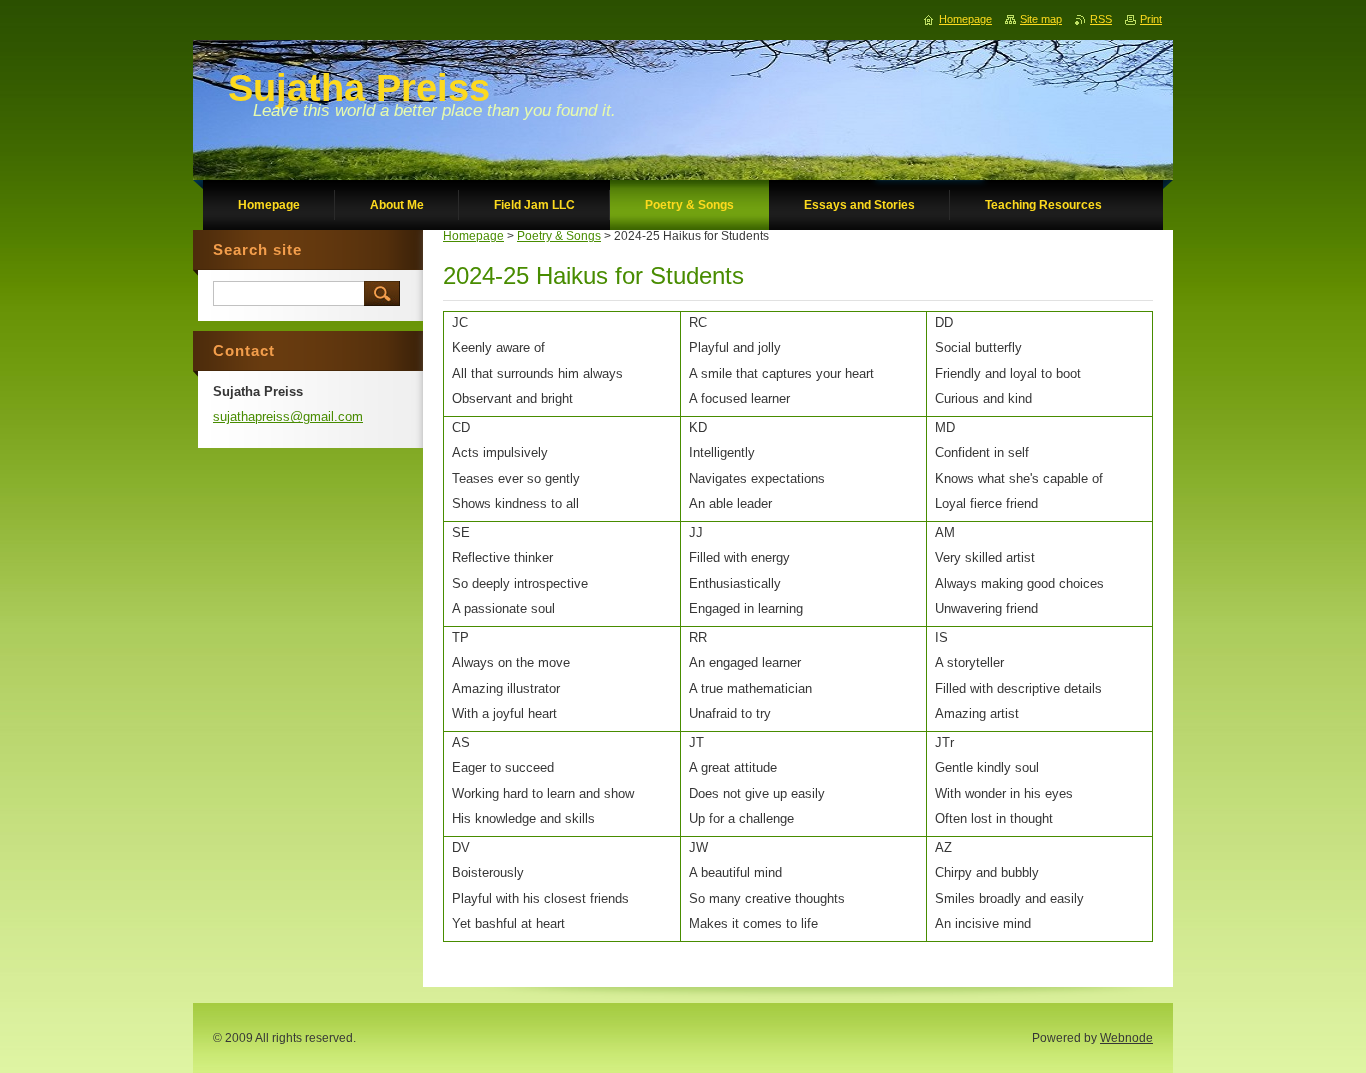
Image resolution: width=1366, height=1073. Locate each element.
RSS (1101, 19)
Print (1151, 19)
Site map (1041, 19)
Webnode (1126, 1038)
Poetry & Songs (559, 236)
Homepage (473, 236)
